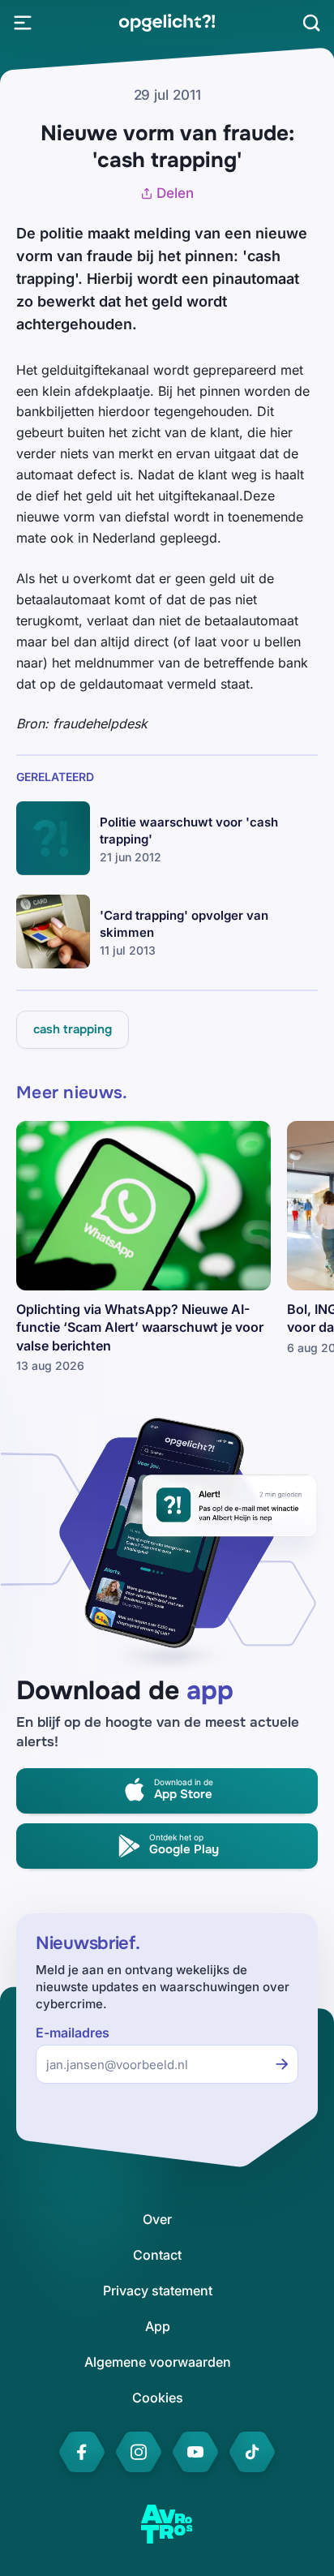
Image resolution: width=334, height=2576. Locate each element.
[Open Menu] (23, 23)
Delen (175, 193)
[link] (167, 23)
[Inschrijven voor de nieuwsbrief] (282, 2064)
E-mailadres (73, 2033)
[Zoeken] (311, 23)
